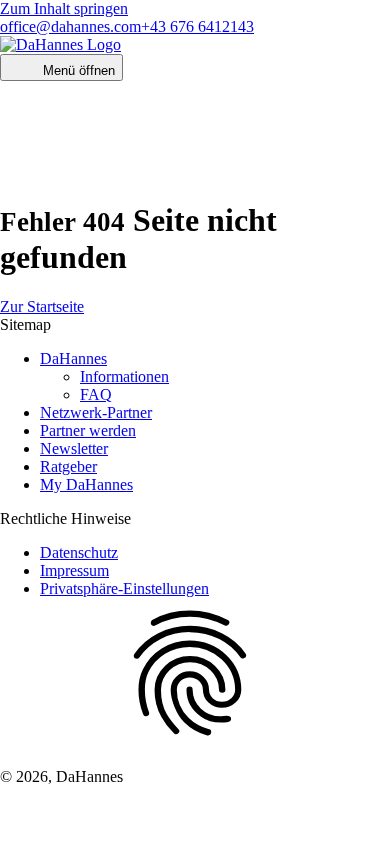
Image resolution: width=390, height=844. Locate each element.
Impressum (74, 570)
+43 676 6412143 (197, 26)
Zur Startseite (42, 306)
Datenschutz (79, 552)
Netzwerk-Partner (96, 412)
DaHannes (73, 358)
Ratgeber (68, 466)
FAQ (96, 394)
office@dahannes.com (70, 26)
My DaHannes (86, 484)
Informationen (124, 376)
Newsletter (74, 448)
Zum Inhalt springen (64, 8)
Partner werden (88, 430)
